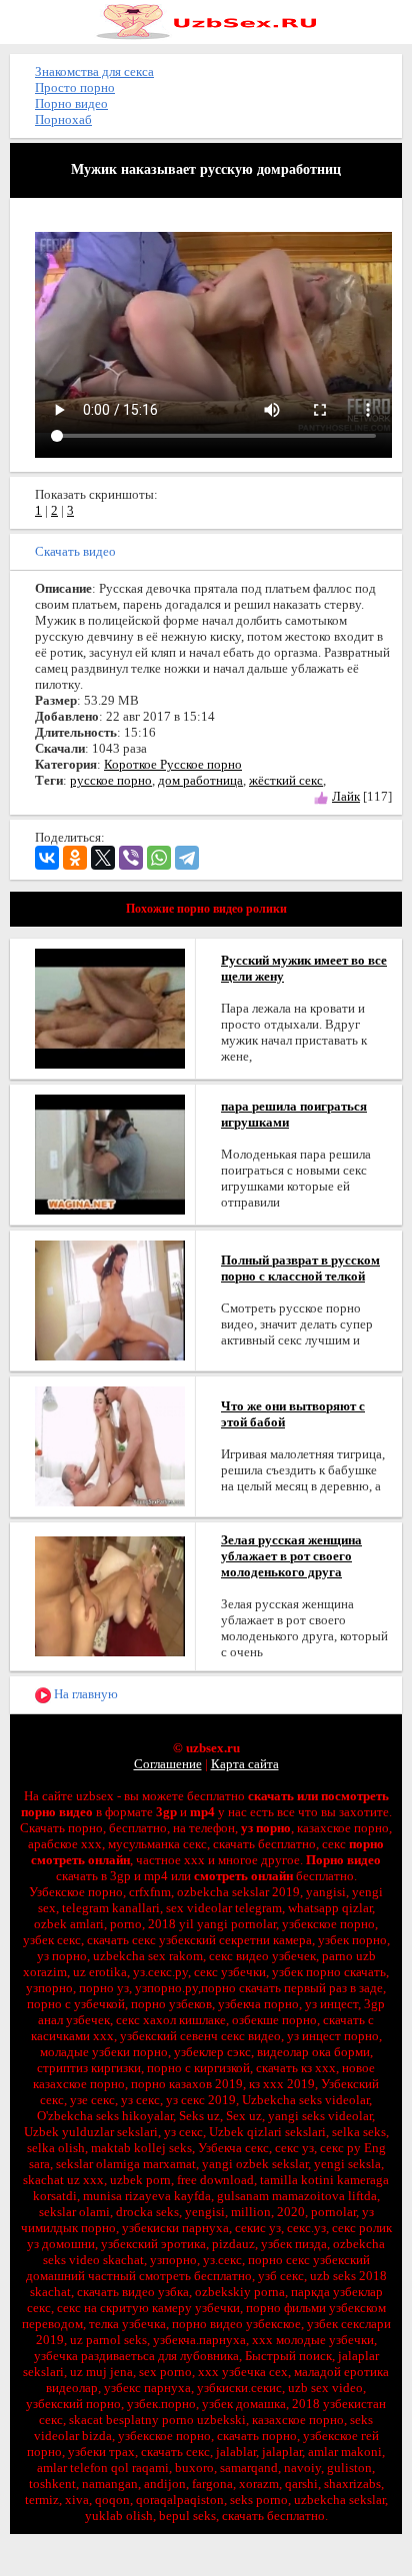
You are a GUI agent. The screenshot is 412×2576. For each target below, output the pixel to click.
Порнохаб (63, 119)
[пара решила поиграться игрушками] (110, 1153)
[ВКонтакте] (47, 858)
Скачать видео (75, 551)
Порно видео (71, 103)
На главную (84, 1694)
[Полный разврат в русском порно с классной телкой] (110, 1299)
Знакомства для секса (94, 71)
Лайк (346, 796)
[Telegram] (187, 858)
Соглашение (168, 1764)
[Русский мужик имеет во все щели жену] (110, 1007)
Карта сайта (245, 1764)
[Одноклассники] (75, 858)
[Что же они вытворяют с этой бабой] (110, 1445)
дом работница (200, 780)
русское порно (111, 780)
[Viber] (131, 858)
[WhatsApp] (159, 858)
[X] (103, 858)
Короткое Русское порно (173, 764)
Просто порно (75, 87)
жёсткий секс (286, 780)
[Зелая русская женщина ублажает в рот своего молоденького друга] (110, 1595)
